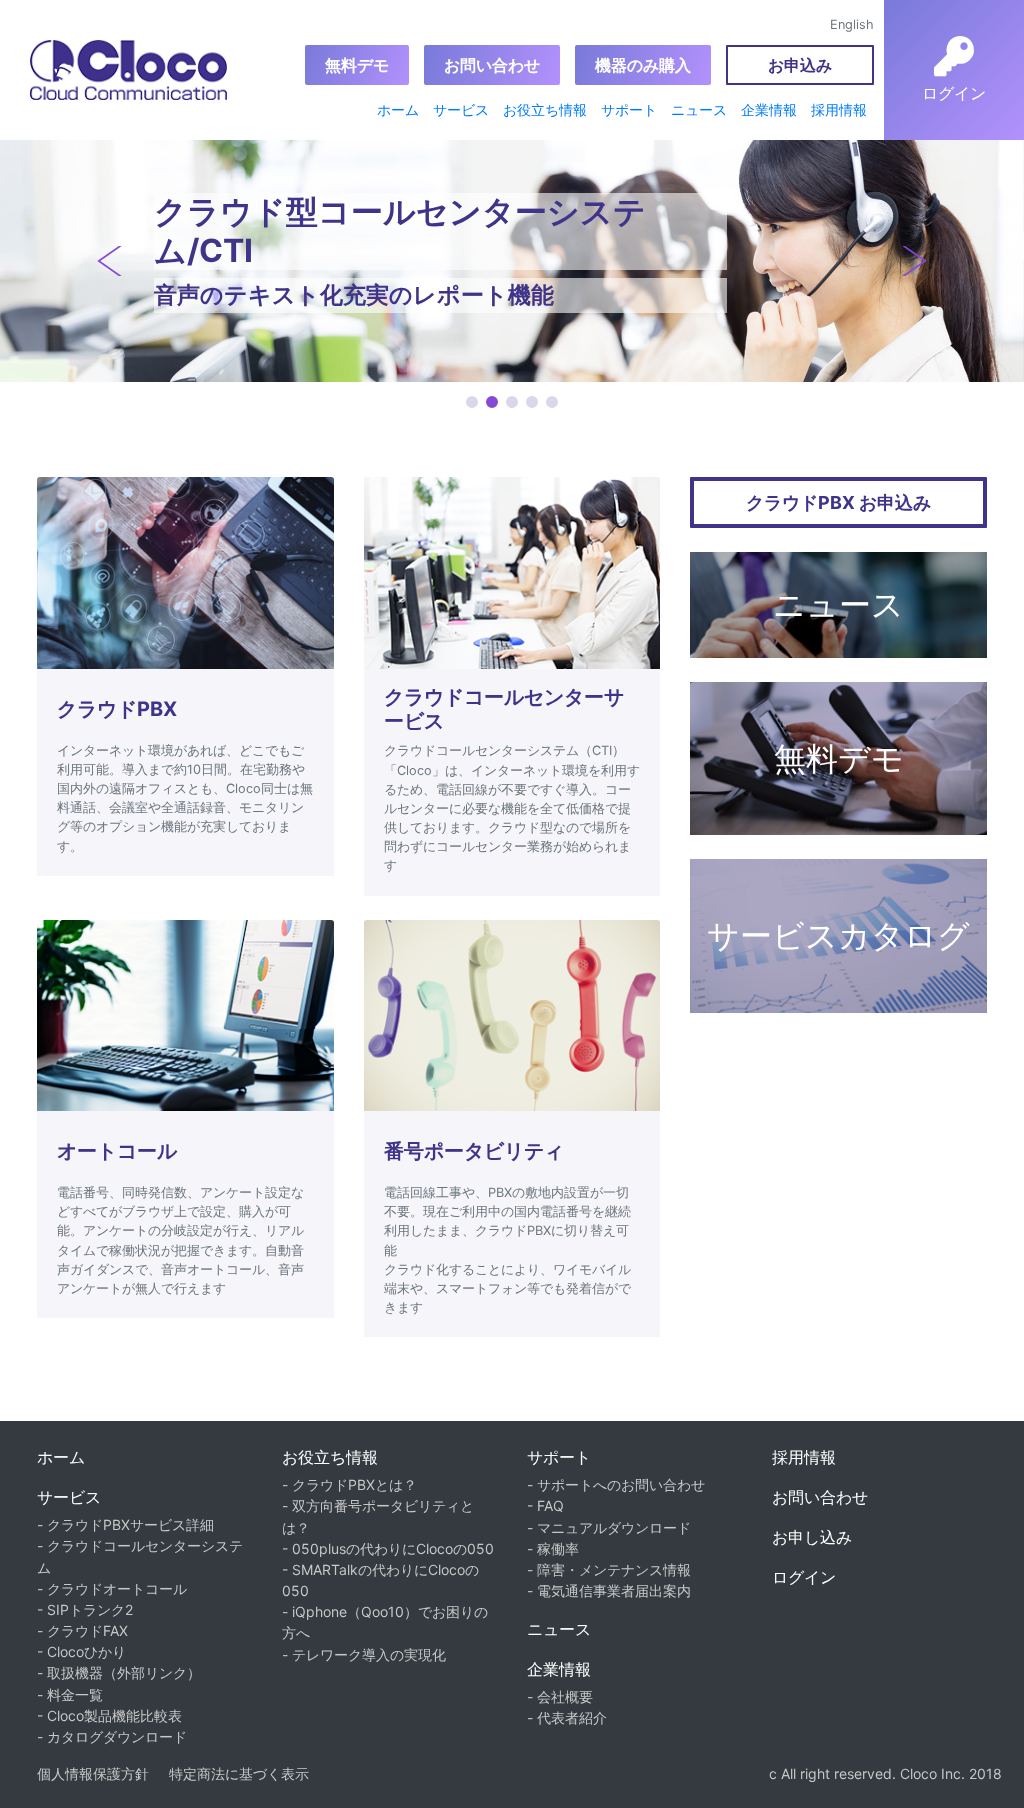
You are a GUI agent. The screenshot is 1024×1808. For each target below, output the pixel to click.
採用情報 (839, 109)
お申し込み (812, 1537)
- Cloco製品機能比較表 (109, 1715)
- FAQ (545, 1505)
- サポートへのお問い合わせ (616, 1484)
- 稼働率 (553, 1548)
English (852, 24)
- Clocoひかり (81, 1651)
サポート (629, 109)
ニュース (699, 109)
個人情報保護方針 (93, 1773)
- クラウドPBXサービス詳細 (125, 1524)
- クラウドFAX (82, 1630)
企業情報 (769, 109)
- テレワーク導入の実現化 (364, 1654)
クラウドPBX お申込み (838, 502)
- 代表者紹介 (567, 1717)
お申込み (800, 65)
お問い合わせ (492, 65)
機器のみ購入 (643, 65)
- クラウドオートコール (112, 1588)
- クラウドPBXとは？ (349, 1484)
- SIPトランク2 (85, 1609)
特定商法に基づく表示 (239, 1773)
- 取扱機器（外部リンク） (119, 1672)
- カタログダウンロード (112, 1736)
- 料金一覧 (70, 1694)
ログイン (804, 1577)
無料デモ (357, 65)
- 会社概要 (560, 1696)
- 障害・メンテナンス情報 (609, 1569)
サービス (461, 109)
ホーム (398, 109)
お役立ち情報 (545, 109)
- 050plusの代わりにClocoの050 (388, 1548)
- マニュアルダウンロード (609, 1527)
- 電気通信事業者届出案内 (609, 1590)
